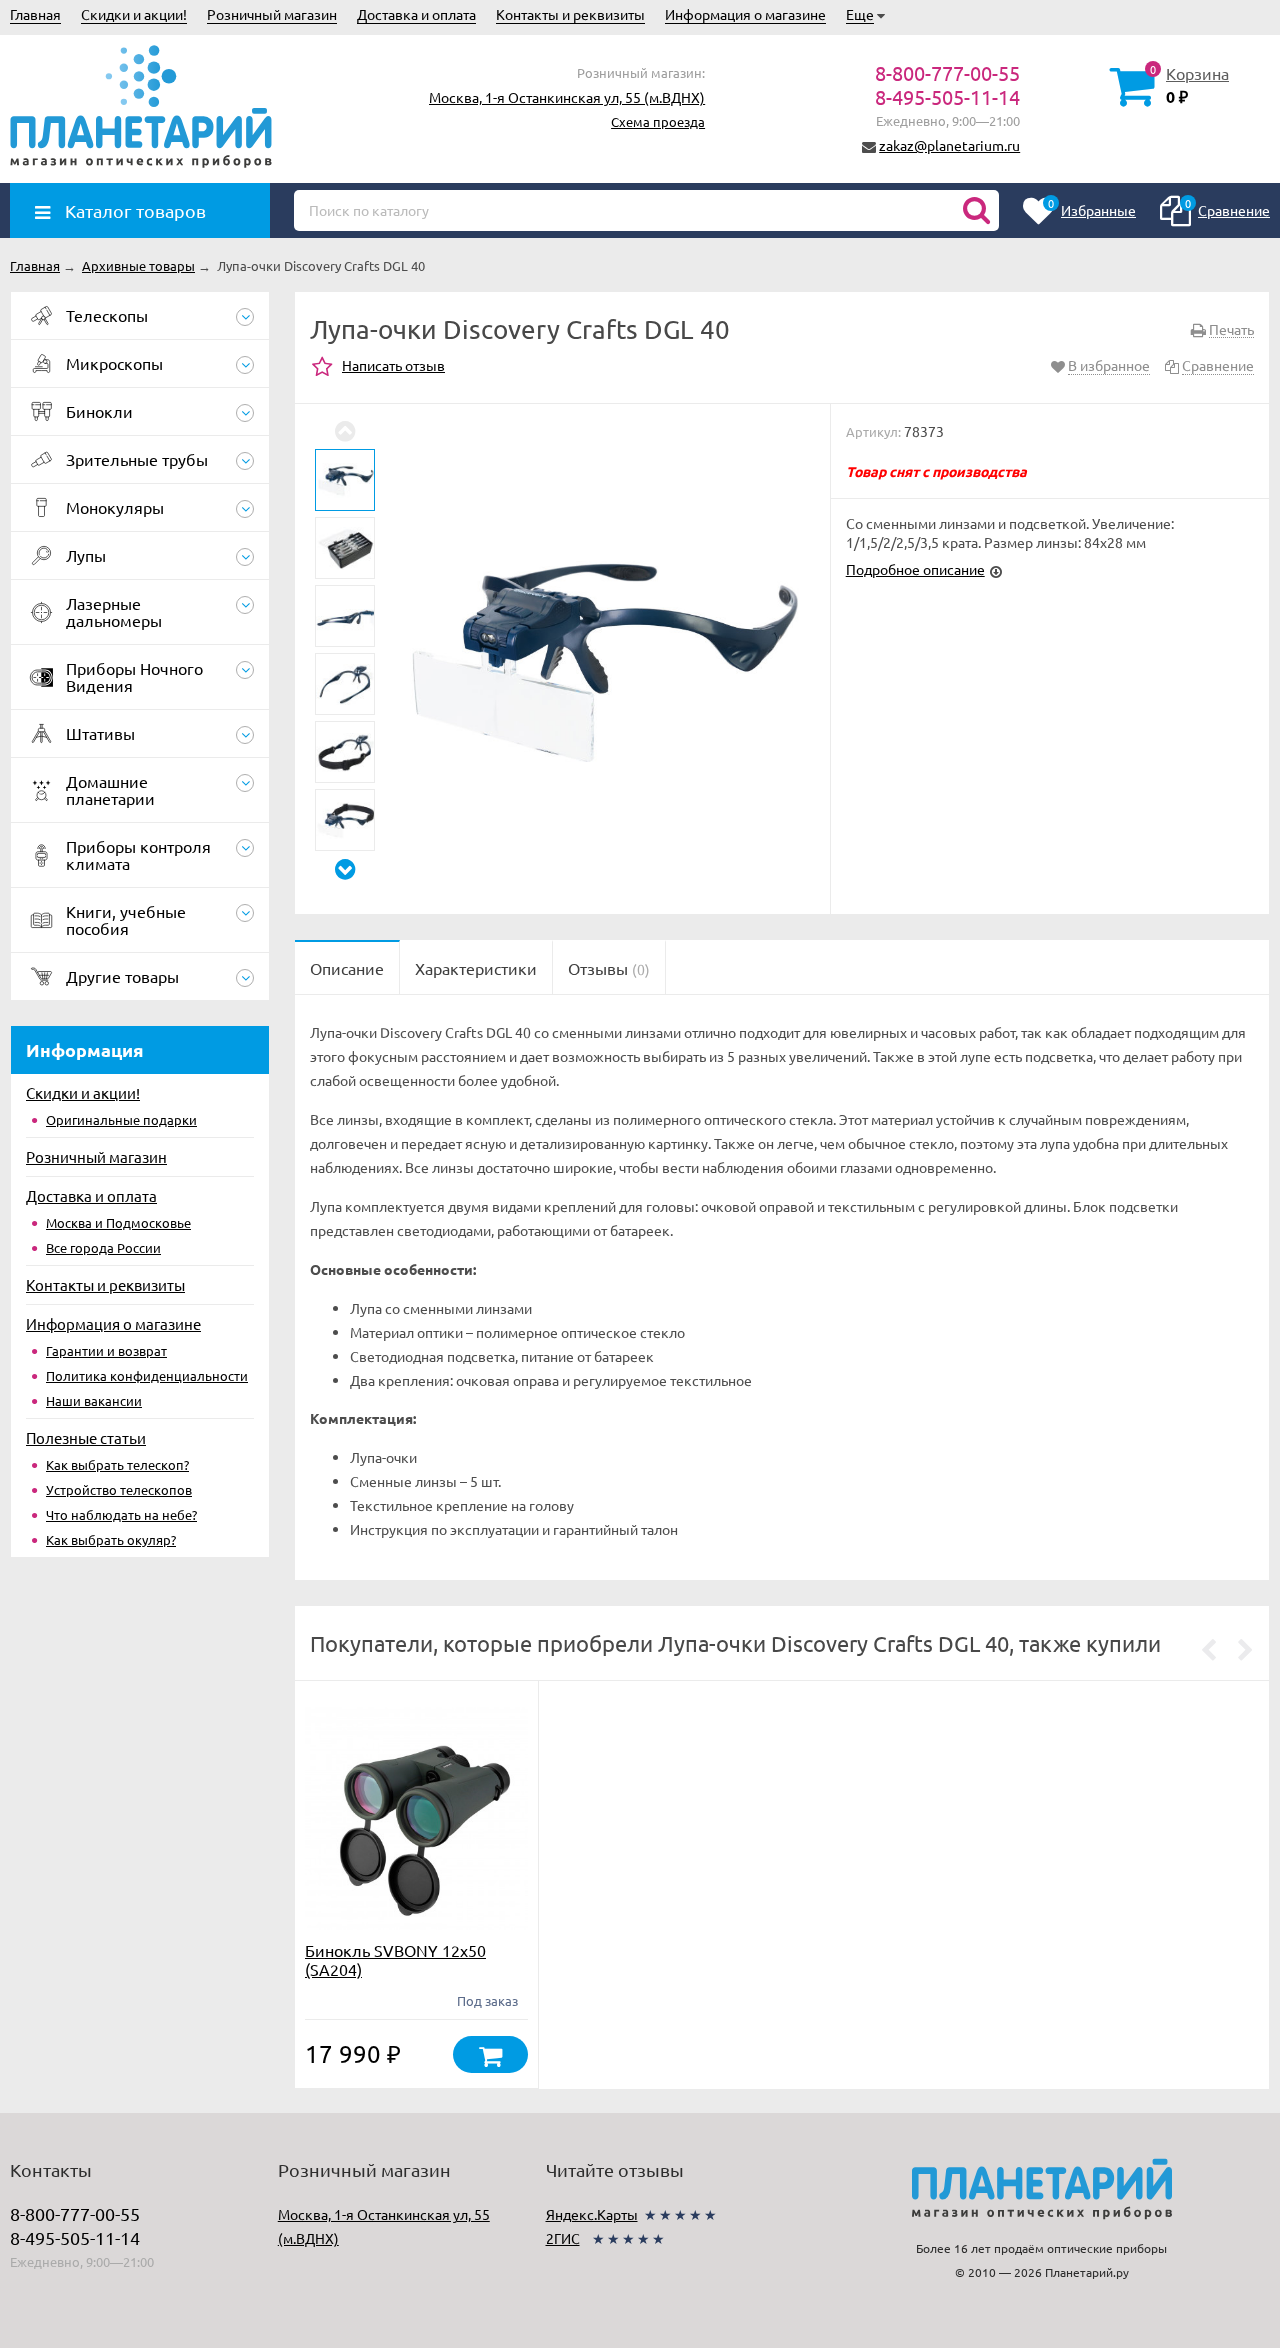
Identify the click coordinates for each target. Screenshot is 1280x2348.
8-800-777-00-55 (947, 72)
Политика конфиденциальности (147, 1375)
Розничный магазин (272, 14)
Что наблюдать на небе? (121, 1514)
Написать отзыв (393, 365)
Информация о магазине (745, 14)
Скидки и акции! (134, 14)
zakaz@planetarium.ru (949, 145)
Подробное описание (915, 569)
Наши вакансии (94, 1400)
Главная (35, 14)
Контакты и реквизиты (570, 14)
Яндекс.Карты (592, 2214)
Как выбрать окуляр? (111, 1539)
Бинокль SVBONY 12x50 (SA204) (395, 1959)
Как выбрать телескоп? (117, 1464)
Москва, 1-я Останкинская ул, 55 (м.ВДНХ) (567, 97)
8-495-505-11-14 (947, 96)
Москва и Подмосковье (118, 1222)
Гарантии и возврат (106, 1350)
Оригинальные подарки (121, 1119)
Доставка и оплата (416, 14)
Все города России (103, 1247)
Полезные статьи (86, 1437)
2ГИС (563, 2238)
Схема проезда (658, 121)
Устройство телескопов (119, 1489)
